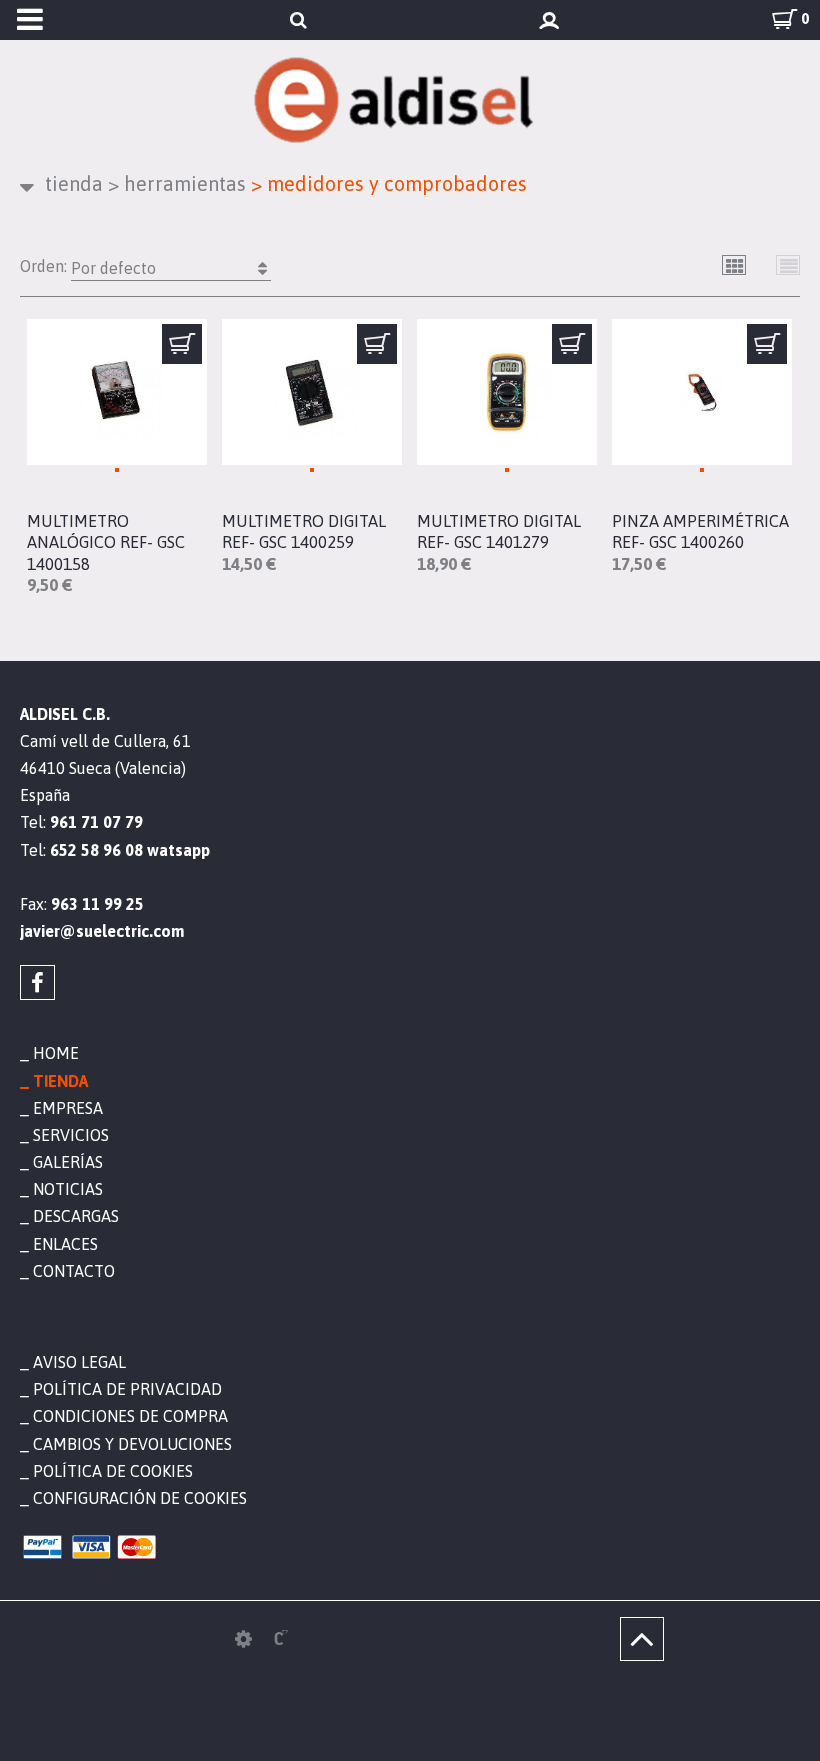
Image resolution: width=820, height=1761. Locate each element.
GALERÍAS (68, 1162)
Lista (788, 265)
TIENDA (74, 183)
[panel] (243, 1639)
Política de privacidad (127, 1389)
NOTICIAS (68, 1189)
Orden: (88, 267)
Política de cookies (113, 1471)
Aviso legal (79, 1362)
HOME (56, 1053)
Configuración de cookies (140, 1498)
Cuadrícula (734, 265)
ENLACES (65, 1244)
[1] (182, 344)
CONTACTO (74, 1271)
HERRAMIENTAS (177, 183)
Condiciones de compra (130, 1416)
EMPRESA (68, 1108)
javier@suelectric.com (102, 931)
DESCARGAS (76, 1216)
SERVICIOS (71, 1135)
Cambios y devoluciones (132, 1444)
